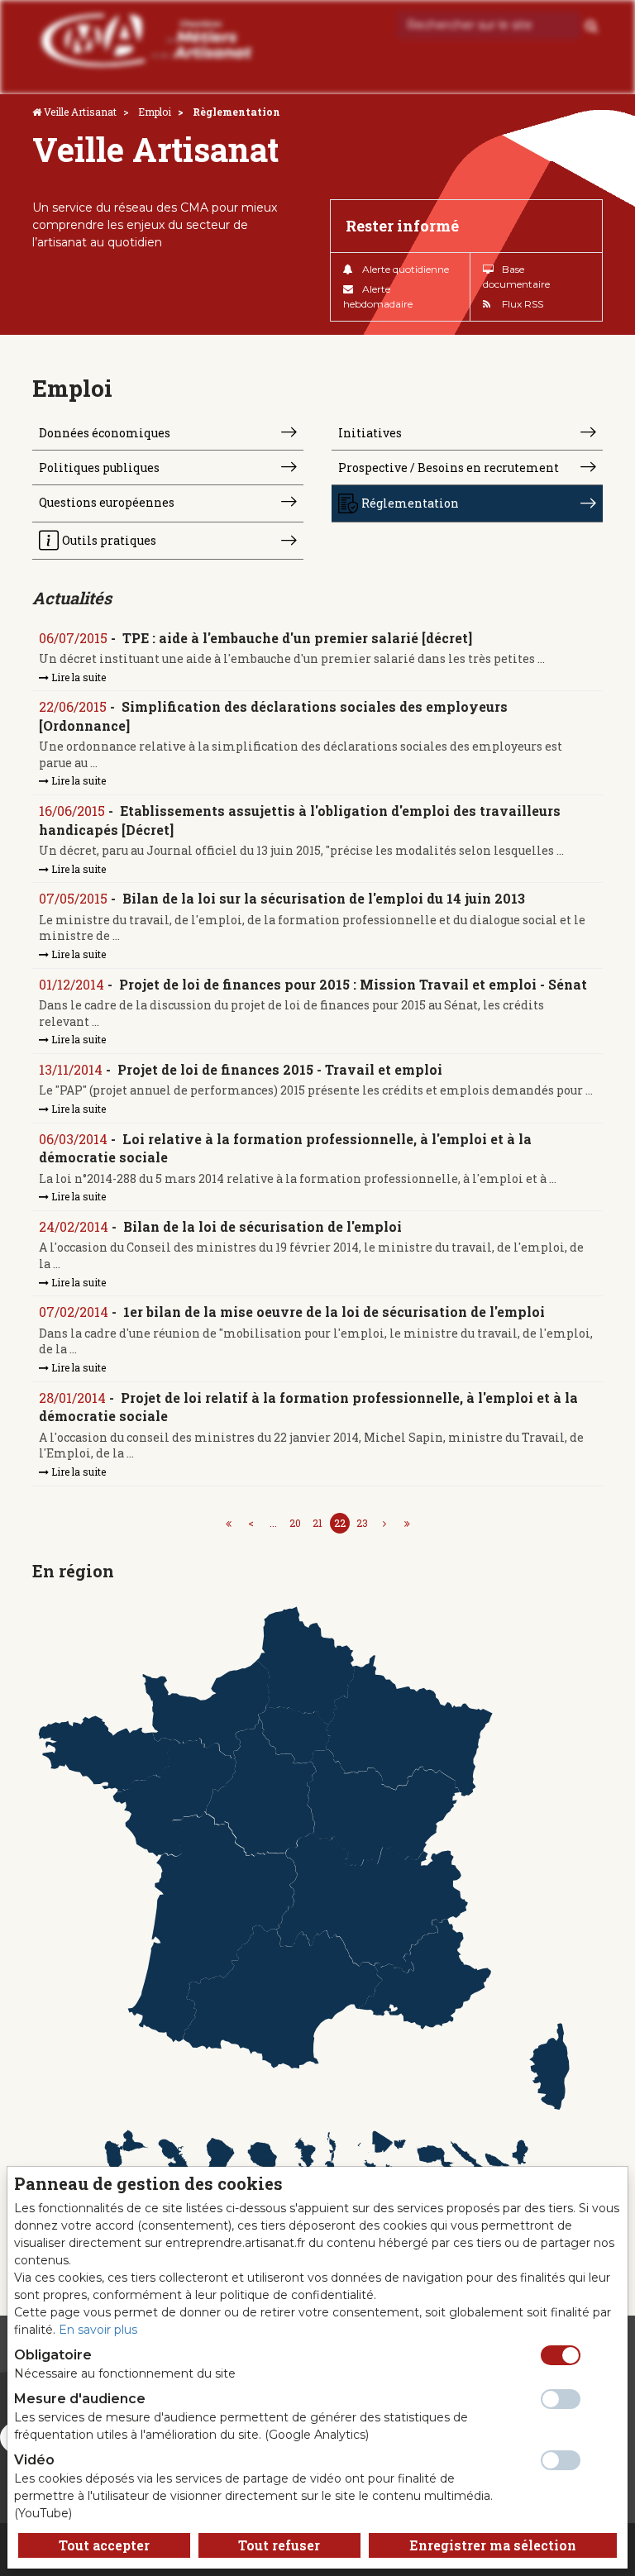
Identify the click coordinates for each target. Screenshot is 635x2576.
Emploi (155, 112)
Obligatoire (53, 2355)
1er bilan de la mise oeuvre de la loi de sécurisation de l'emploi (334, 1312)
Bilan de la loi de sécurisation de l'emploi (263, 1226)
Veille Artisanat (80, 112)
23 (362, 1523)
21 (317, 1523)
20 (295, 1523)
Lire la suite (77, 677)
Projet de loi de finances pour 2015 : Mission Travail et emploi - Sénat (353, 984)
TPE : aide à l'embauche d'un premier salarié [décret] (297, 638)
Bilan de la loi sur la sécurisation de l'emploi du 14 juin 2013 (324, 898)
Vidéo (34, 2460)
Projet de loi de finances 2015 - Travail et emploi (280, 1069)
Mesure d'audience (80, 2399)
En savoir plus (98, 2330)
